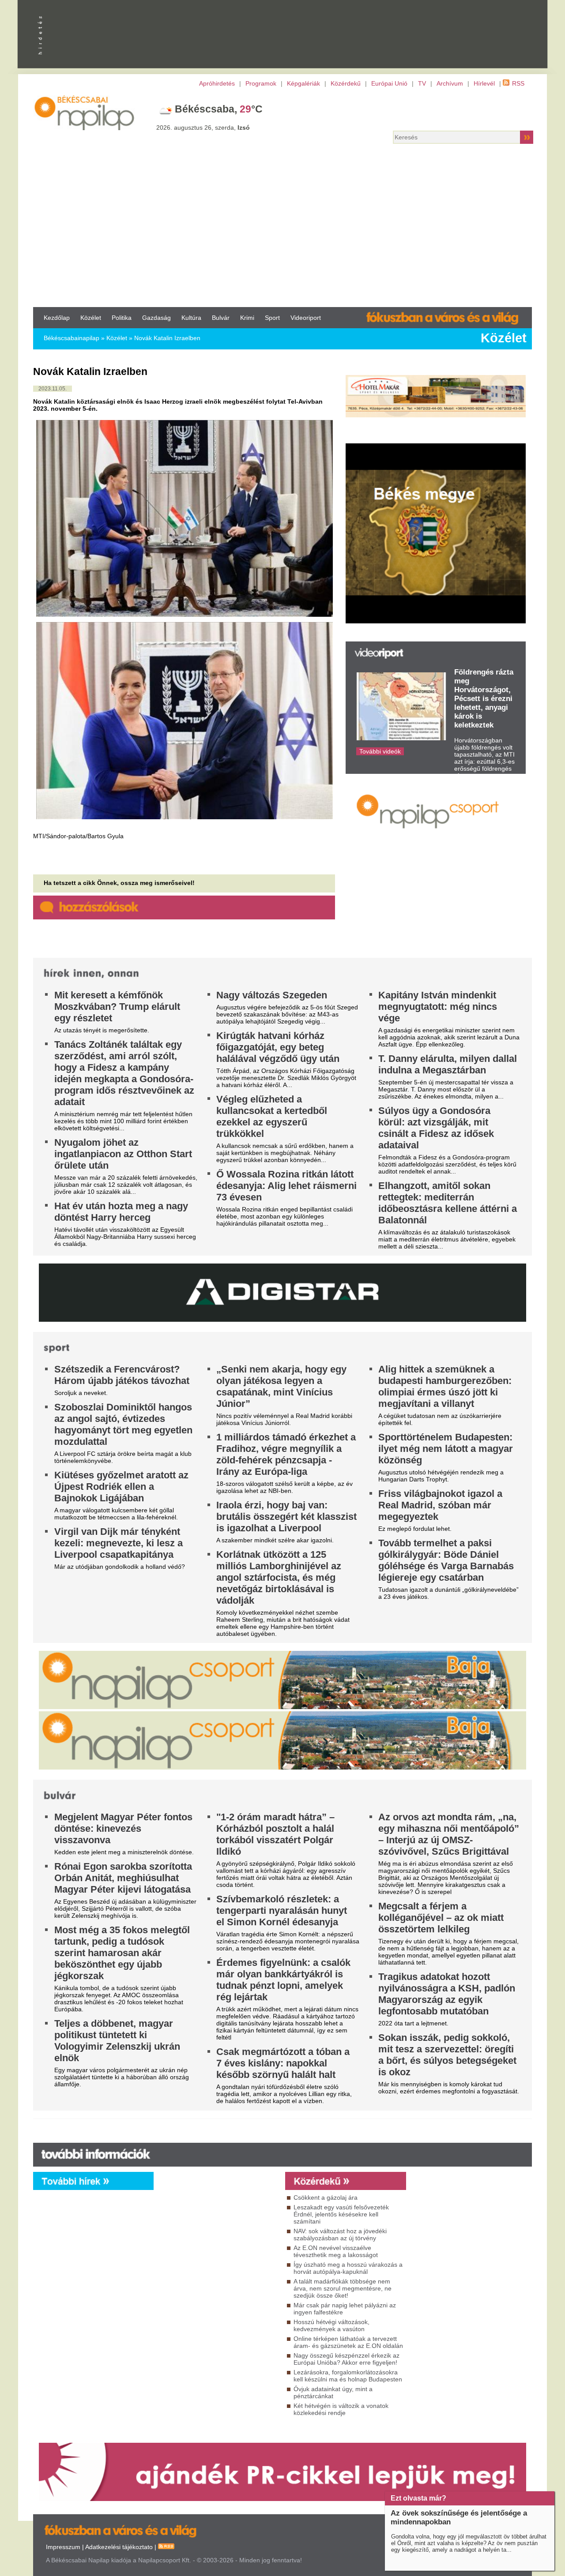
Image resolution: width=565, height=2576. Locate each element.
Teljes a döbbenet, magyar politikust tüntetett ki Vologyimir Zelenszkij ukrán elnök (117, 2041)
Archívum (450, 83)
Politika (122, 318)
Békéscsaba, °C (219, 109)
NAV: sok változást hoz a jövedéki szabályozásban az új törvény (340, 2235)
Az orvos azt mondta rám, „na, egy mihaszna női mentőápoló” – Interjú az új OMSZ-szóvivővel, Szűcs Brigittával (449, 1834)
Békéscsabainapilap (72, 338)
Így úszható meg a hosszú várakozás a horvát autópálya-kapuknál (348, 2268)
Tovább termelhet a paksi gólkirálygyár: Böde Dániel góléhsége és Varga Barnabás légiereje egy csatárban (446, 1560)
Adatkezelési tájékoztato (119, 2547)
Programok (261, 83)
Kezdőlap (57, 318)
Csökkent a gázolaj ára (326, 2197)
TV (422, 83)
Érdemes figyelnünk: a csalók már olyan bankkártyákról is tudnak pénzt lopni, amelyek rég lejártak (283, 1980)
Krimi (247, 318)
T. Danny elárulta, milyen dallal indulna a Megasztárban (448, 1064)
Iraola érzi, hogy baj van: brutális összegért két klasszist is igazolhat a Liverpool (286, 1517)
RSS (518, 83)
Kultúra (191, 318)
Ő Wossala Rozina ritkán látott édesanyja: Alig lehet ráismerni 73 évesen (286, 1186)
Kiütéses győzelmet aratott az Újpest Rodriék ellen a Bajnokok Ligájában (121, 1487)
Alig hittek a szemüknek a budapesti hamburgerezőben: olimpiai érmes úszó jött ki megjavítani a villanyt (445, 1386)
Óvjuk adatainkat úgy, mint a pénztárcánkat (333, 2392)
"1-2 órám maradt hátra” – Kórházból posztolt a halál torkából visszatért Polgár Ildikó (275, 1834)
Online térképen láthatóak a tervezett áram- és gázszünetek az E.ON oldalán (348, 2342)
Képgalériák (303, 83)
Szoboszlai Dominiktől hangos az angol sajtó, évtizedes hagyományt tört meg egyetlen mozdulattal (123, 1424)
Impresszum (63, 2547)
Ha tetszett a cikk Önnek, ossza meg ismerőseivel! (119, 883)
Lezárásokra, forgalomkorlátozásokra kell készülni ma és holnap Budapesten (348, 2376)
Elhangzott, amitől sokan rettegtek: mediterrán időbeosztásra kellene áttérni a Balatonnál (448, 1203)
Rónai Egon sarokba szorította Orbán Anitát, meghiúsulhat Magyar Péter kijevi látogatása (123, 1878)
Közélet (91, 318)
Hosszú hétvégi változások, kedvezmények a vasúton (331, 2325)
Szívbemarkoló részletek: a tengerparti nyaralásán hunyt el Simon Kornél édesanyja (282, 1910)
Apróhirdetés (217, 83)
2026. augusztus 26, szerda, (203, 127)
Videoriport (306, 318)
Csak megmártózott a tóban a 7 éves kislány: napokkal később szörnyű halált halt (283, 2063)
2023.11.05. (53, 389)
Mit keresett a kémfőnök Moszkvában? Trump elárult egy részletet (117, 1007)
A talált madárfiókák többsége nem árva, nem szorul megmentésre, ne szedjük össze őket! (343, 2288)
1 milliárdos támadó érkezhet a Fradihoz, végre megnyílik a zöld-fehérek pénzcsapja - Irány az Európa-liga (286, 1454)
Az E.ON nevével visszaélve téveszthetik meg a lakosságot (336, 2251)
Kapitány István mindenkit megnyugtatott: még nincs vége (438, 1007)
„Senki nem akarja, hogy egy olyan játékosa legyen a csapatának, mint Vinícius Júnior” (281, 1386)
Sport (272, 318)
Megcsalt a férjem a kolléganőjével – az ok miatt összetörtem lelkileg (441, 1918)
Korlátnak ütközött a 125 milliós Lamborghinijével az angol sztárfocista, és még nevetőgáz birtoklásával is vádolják (279, 1577)
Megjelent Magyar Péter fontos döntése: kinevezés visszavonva (123, 1828)
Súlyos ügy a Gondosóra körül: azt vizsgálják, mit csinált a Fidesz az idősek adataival (436, 1128)
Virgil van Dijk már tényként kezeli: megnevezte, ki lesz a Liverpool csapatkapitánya (119, 1543)
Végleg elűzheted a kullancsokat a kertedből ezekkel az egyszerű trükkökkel (272, 1116)
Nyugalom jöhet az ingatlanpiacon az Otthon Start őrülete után (123, 1154)
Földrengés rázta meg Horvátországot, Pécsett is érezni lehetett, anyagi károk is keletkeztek (484, 699)
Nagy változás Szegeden (272, 995)
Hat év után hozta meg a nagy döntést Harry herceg (121, 1212)
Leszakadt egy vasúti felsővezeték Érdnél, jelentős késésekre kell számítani (341, 2214)
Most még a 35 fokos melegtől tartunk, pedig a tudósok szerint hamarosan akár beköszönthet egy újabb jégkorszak (122, 1953)
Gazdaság (156, 318)
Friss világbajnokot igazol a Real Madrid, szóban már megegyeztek (440, 1505)
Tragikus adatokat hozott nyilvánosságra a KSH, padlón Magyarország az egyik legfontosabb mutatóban (447, 1994)
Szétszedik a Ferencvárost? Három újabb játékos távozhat (122, 1375)
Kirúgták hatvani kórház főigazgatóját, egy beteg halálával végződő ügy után (278, 1047)
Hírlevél (484, 83)
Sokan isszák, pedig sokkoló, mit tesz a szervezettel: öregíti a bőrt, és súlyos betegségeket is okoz (447, 2055)
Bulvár (221, 318)
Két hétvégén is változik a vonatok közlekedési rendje (341, 2409)
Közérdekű (346, 83)
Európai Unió (389, 83)
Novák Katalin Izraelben (167, 338)
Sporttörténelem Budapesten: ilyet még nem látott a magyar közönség (446, 1449)
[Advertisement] (282, 228)
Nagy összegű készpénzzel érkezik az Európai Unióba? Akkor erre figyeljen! (347, 2359)
